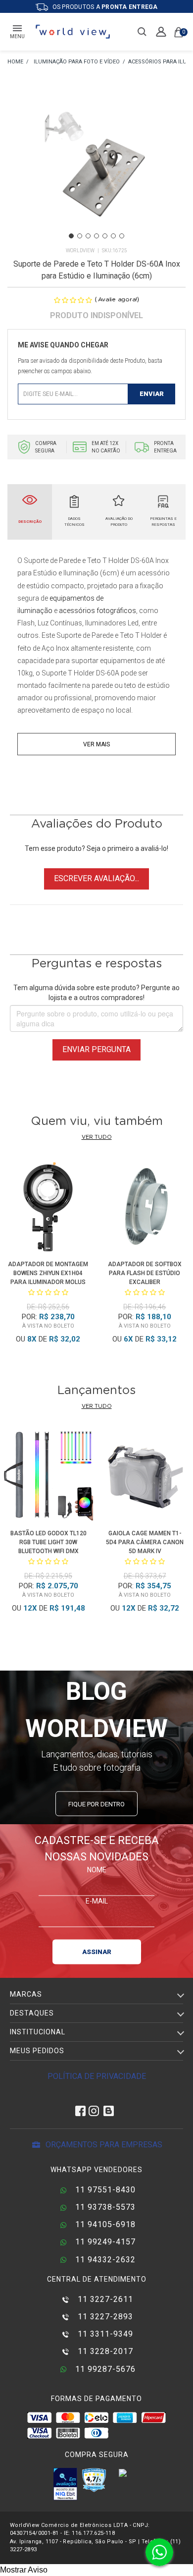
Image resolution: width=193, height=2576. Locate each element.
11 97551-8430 (104, 2190)
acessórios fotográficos (97, 611)
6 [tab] (113, 236)
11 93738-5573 (104, 2207)
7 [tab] (122, 236)
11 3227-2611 (104, 2299)
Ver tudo (97, 1137)
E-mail (97, 1901)
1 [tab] (71, 236)
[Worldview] (73, 32)
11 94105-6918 (104, 2224)
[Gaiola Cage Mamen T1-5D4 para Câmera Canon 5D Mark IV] (145, 1478)
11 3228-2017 (104, 2351)
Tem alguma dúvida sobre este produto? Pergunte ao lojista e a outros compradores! (96, 993)
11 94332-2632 (104, 2260)
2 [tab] (80, 236)
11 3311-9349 (104, 2334)
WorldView (80, 251)
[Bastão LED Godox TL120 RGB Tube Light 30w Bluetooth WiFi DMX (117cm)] (48, 1478)
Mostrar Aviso (24, 2570)
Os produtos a (104, 7)
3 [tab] (88, 236)
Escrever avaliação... (96, 878)
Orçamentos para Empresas (103, 2145)
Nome (97, 1869)
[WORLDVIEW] (15, 62)
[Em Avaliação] (65, 2484)
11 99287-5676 (104, 2369)
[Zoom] (96, 163)
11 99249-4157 (104, 2242)
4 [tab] (96, 236)
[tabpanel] (96, 164)
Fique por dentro (96, 1804)
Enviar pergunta (96, 1049)
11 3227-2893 (104, 2317)
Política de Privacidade (97, 2076)
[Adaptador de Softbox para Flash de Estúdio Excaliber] (145, 1208)
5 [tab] (105, 236)
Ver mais (96, 744)
